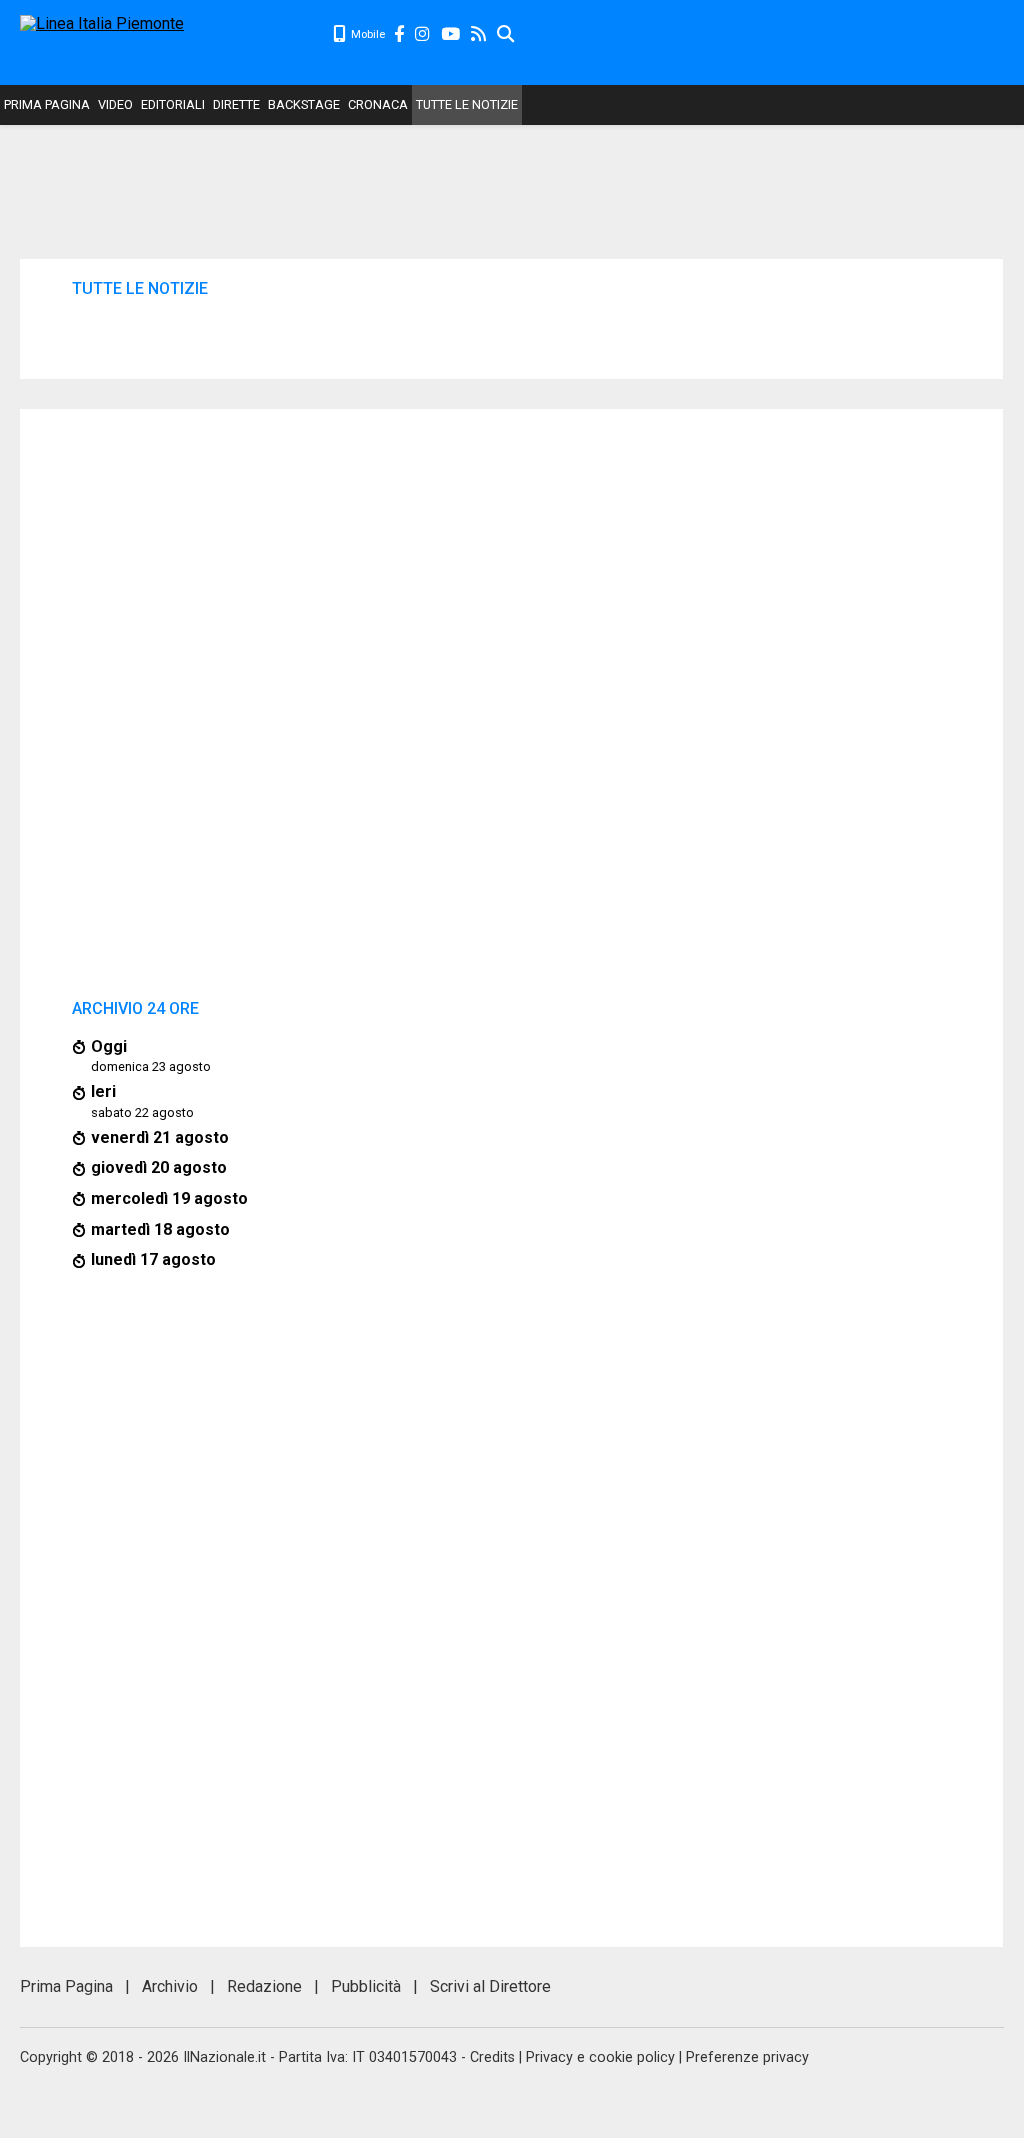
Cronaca (378, 104)
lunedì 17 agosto (153, 1259)
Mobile (366, 34)
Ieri (103, 1091)
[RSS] (479, 34)
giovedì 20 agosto (159, 1167)
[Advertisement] (770, 40)
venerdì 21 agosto (160, 1137)
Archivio (170, 1986)
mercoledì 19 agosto (169, 1198)
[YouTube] (451, 34)
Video (115, 104)
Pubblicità (366, 1986)
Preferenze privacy (747, 2057)
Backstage (304, 104)
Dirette (236, 104)
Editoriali (173, 104)
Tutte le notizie (467, 104)
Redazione (264, 1986)
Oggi (109, 1046)
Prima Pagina (47, 104)
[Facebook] (400, 34)
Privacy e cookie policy (600, 2057)
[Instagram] (423, 34)
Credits (492, 2057)
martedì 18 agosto (160, 1229)
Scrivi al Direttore (490, 1986)
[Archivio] (506, 34)
